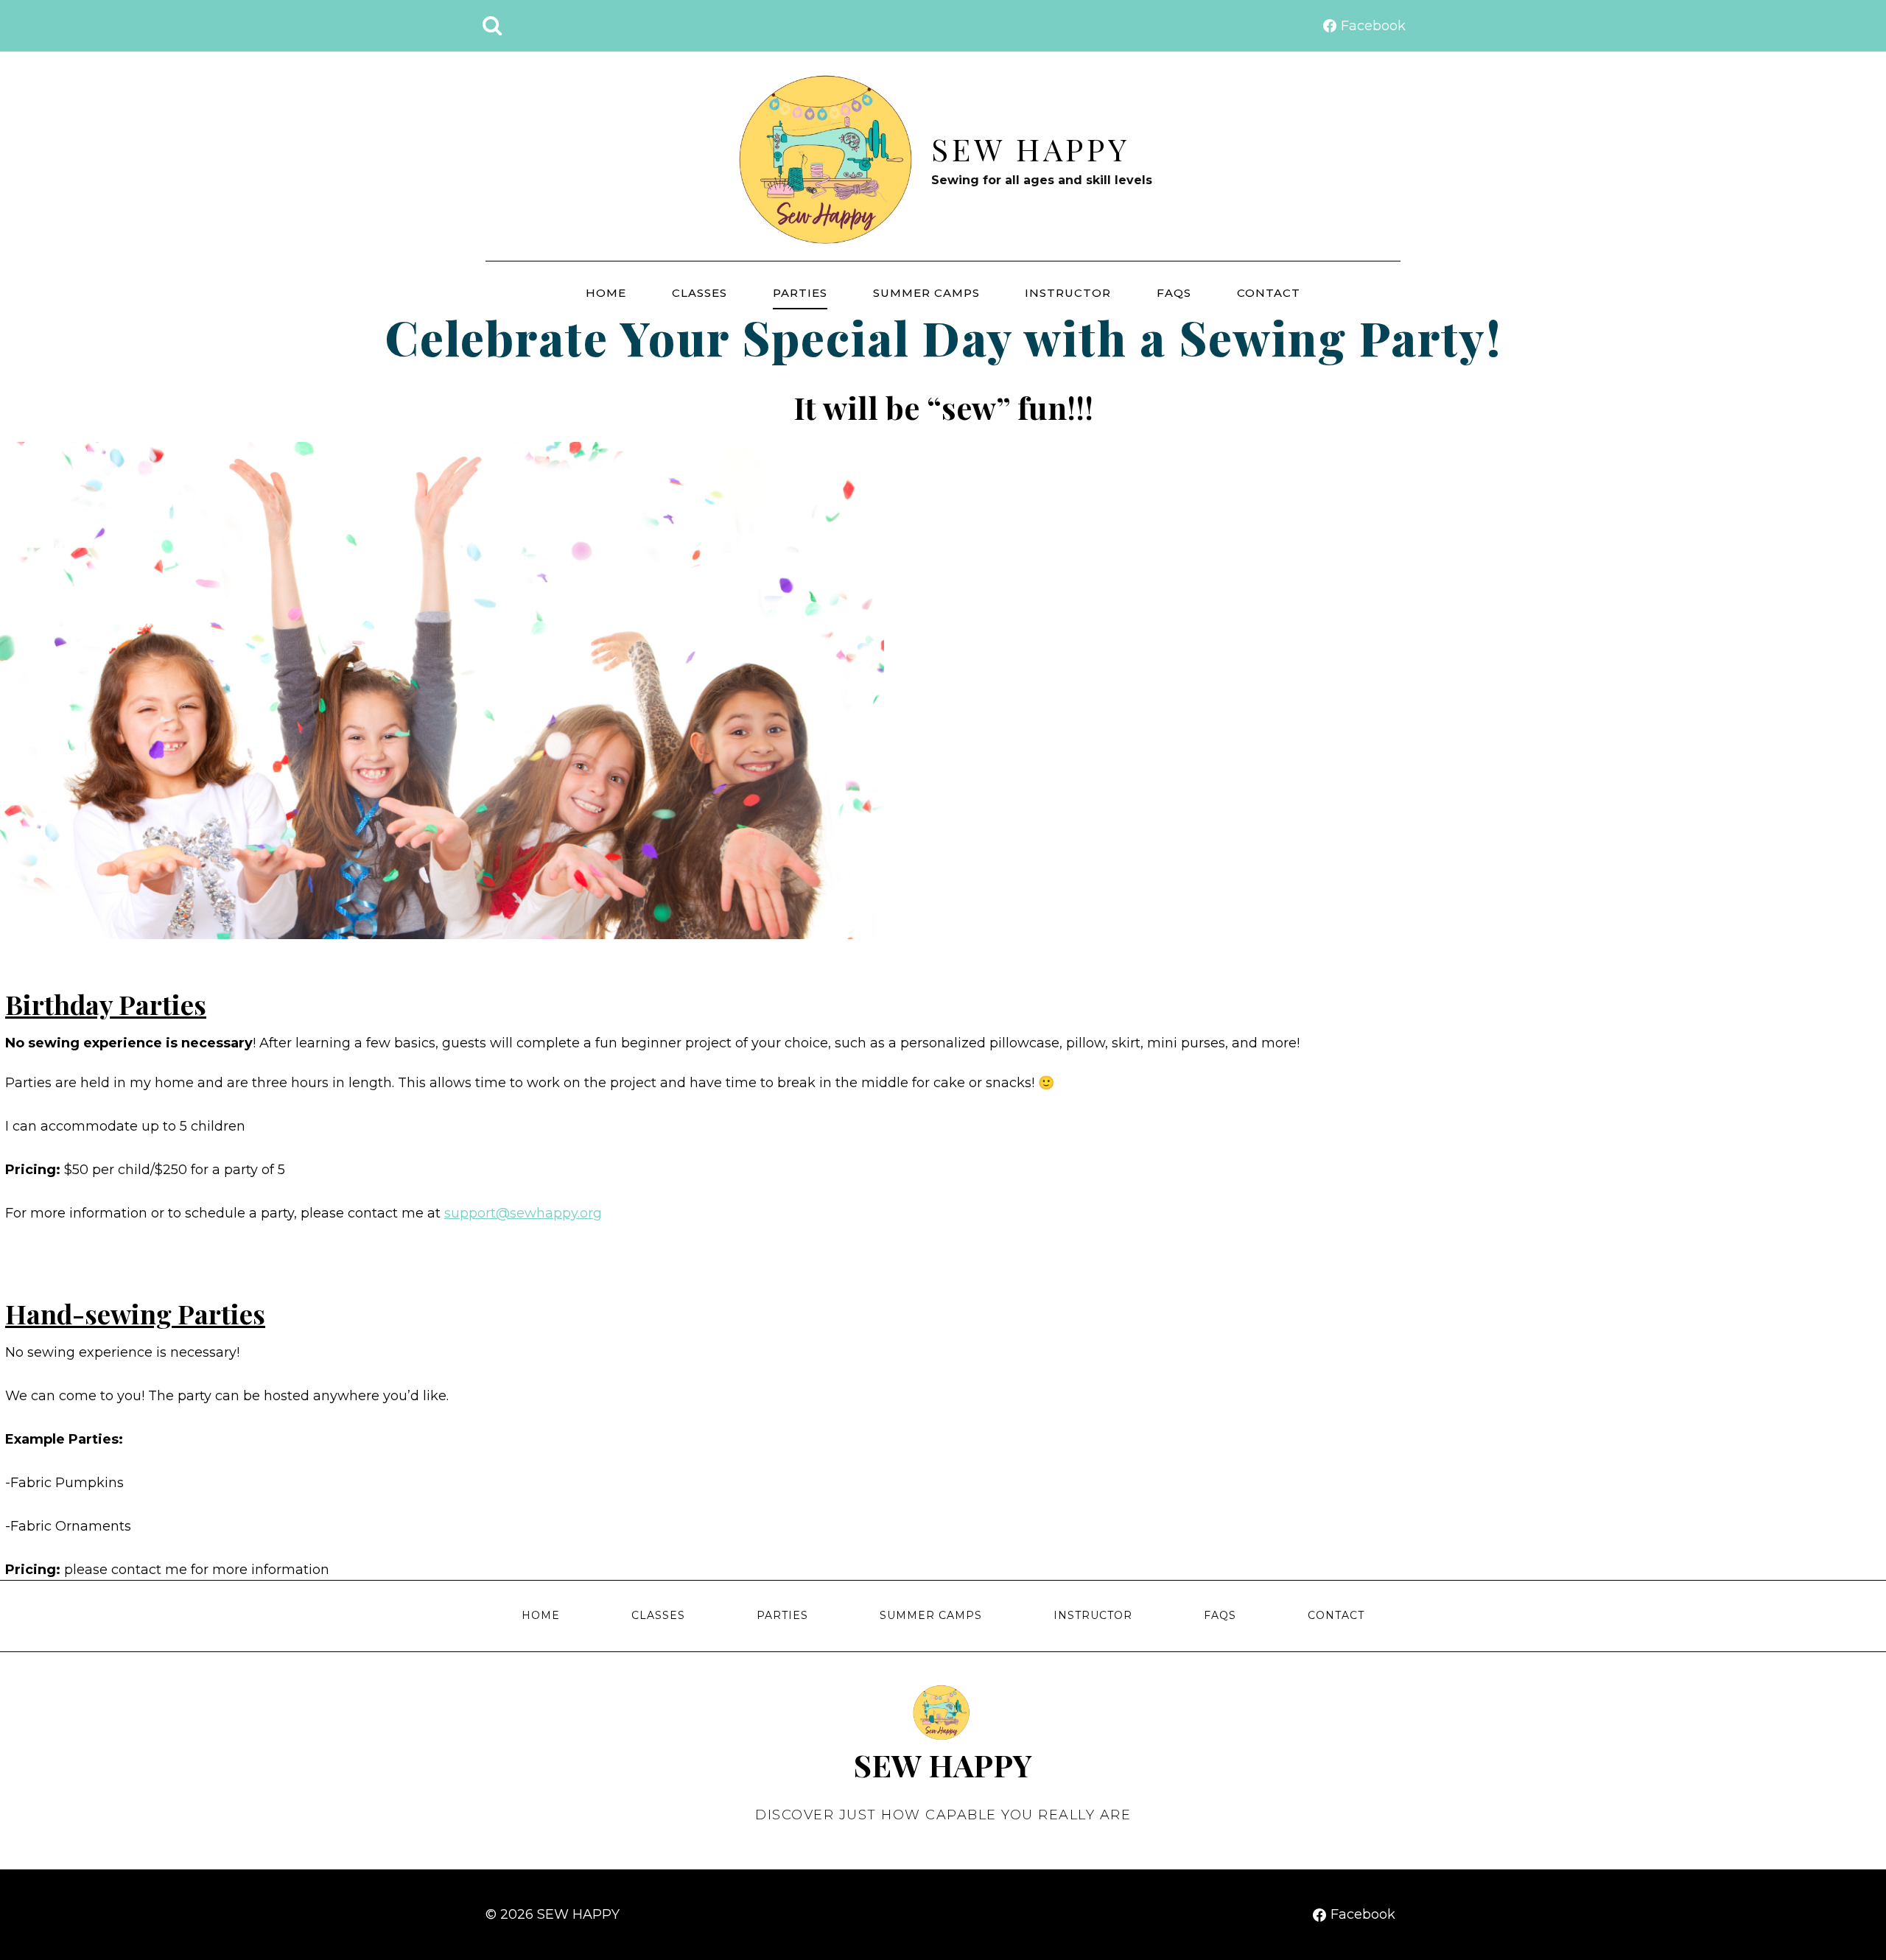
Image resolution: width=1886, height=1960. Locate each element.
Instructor (1068, 293)
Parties (800, 293)
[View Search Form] (492, 26)
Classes (700, 293)
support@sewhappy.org (523, 1213)
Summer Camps (926, 293)
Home (606, 293)
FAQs (1174, 293)
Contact (1269, 293)
